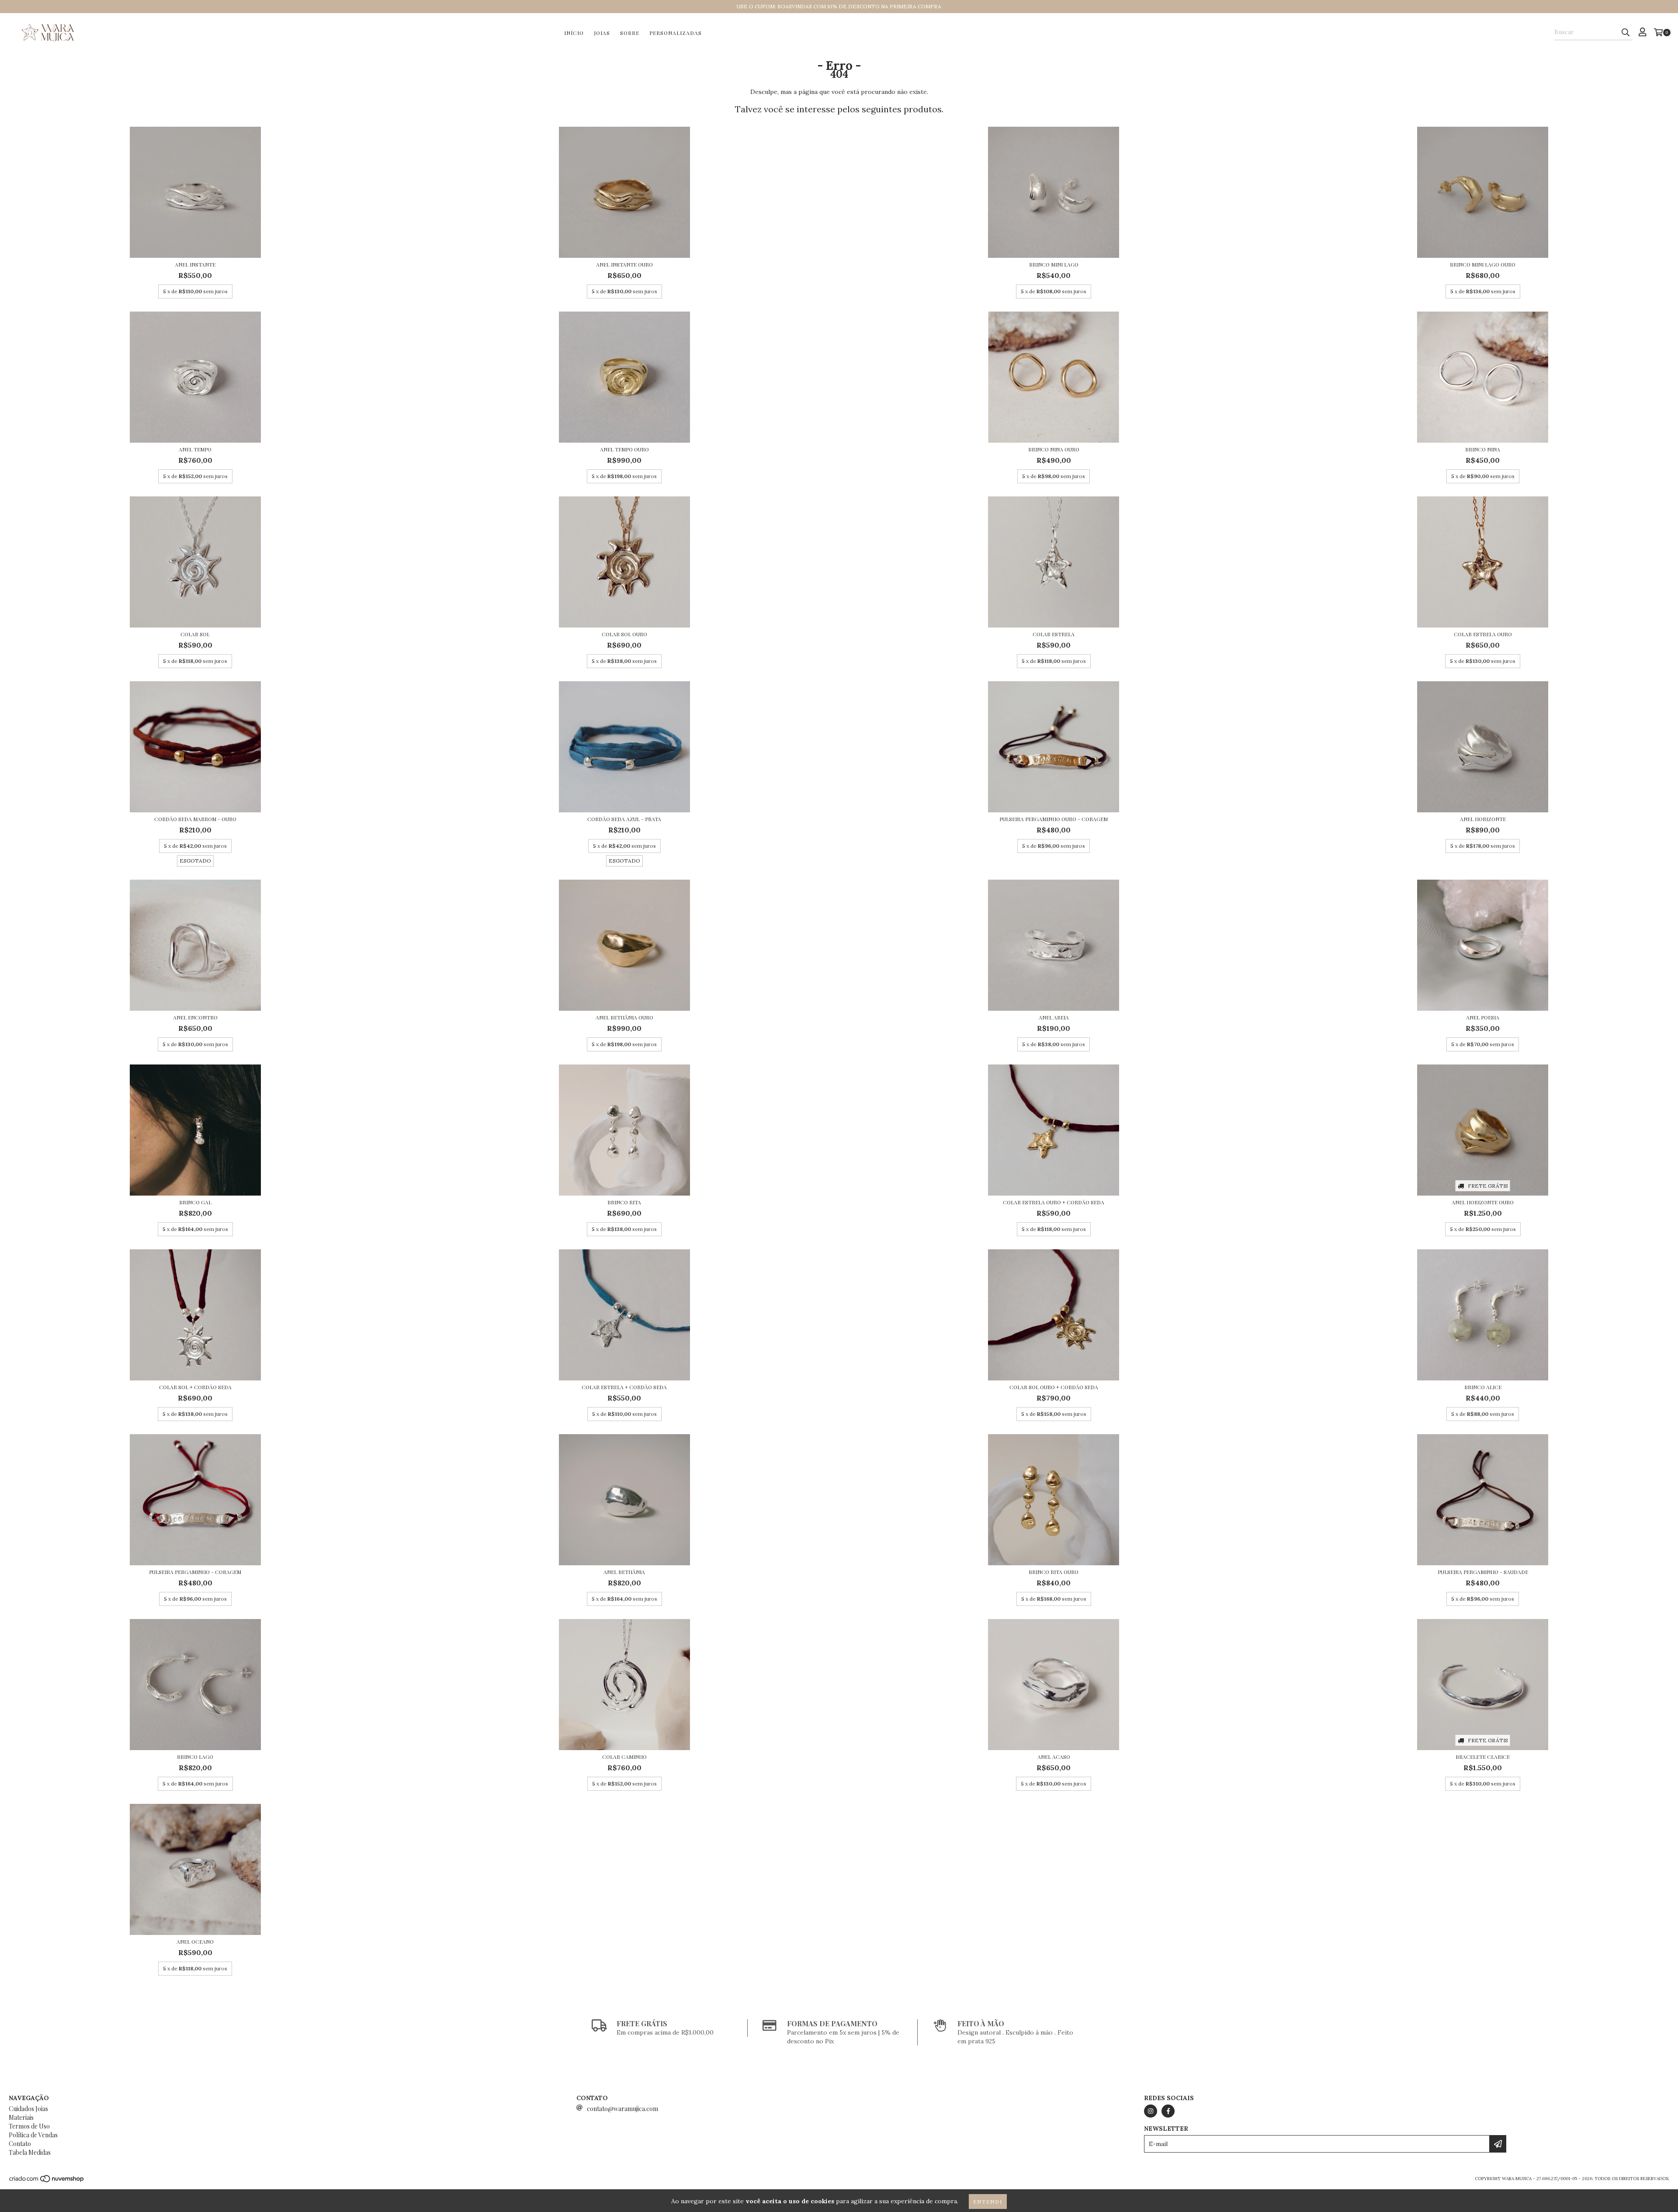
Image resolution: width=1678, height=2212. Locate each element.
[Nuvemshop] (47, 2181)
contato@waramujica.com (622, 2109)
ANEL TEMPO (195, 449)
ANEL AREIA (1054, 1017)
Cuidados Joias (28, 2109)
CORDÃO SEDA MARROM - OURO (195, 819)
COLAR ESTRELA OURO (1483, 634)
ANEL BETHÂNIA (624, 1572)
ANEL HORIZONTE (1483, 819)
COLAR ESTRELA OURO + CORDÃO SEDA (1054, 1202)
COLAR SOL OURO (624, 634)
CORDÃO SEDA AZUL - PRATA (624, 819)
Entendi (988, 2202)
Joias (602, 33)
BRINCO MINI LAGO (1054, 264)
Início (574, 33)
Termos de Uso (29, 2126)
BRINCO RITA (624, 1202)
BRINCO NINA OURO (1054, 449)
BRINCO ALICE (1483, 1387)
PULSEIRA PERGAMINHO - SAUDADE (1483, 1572)
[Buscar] (1626, 32)
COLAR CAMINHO (624, 1757)
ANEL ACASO (1054, 1757)
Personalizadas (676, 33)
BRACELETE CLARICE (1483, 1757)
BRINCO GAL (195, 1202)
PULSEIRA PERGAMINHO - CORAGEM (195, 1572)
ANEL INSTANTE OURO (624, 264)
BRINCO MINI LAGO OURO (1483, 264)
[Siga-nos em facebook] (1168, 2111)
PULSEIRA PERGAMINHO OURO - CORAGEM (1054, 819)
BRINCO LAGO (195, 1757)
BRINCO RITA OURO (1054, 1572)
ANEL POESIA (1483, 1017)
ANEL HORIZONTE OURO (1483, 1202)
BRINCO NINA (1483, 449)
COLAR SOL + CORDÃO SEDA (195, 1387)
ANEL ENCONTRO (195, 1017)
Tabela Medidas (30, 2152)
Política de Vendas (33, 2135)
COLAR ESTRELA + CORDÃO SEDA (624, 1387)
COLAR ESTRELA (1054, 634)
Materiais (21, 2117)
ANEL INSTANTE (195, 264)
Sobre (630, 33)
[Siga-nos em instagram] (1151, 2111)
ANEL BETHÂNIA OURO (624, 1017)
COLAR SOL (195, 634)
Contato (20, 2144)
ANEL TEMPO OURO (624, 449)
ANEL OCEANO (195, 1942)
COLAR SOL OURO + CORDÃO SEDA (1054, 1387)
